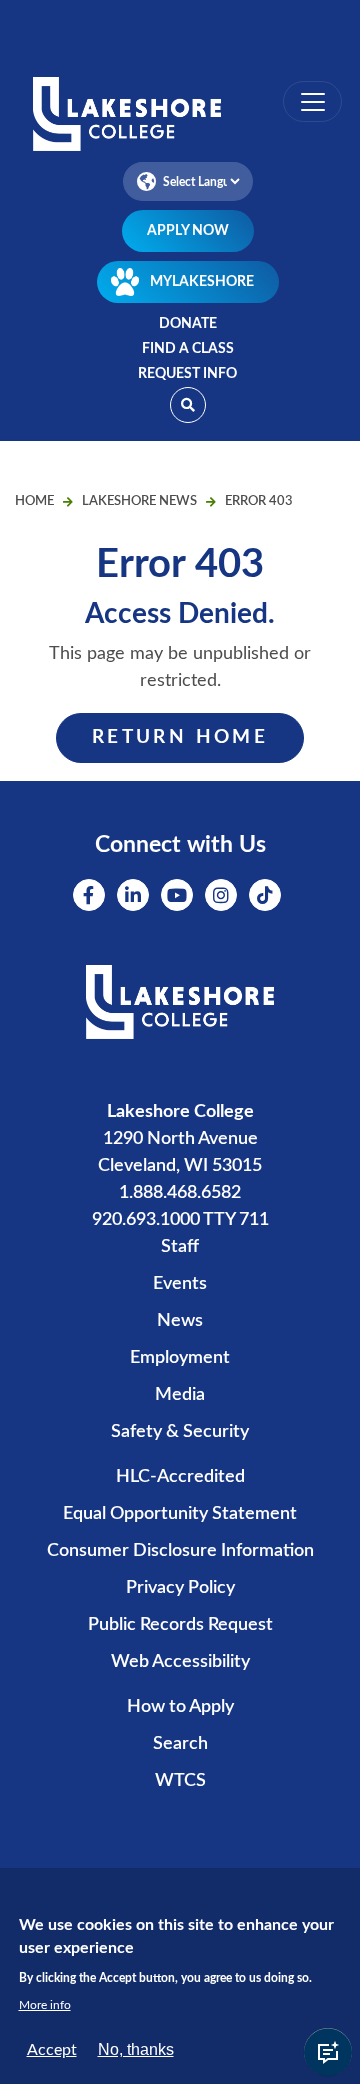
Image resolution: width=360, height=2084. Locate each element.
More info (45, 2005)
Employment (180, 1358)
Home (34, 501)
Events (180, 1284)
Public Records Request (180, 1625)
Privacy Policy (180, 1588)
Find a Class (188, 349)
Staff (180, 1247)
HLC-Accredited (180, 1477)
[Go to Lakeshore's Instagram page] (221, 895)
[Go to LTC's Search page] (188, 405)
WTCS (180, 1781)
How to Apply (180, 1707)
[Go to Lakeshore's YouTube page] (177, 895)
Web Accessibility (180, 1662)
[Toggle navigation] (312, 101)
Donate (188, 324)
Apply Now (188, 231)
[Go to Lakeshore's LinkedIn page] (133, 895)
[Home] (180, 116)
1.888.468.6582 (180, 1193)
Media (180, 1395)
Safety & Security (180, 1432)
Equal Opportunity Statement (180, 1514)
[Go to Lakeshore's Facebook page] (89, 895)
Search (180, 1744)
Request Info (187, 374)
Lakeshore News (139, 501)
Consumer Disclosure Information (180, 1551)
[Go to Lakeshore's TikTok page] (265, 895)
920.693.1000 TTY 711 (180, 1220)
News (180, 1321)
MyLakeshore (202, 282)
